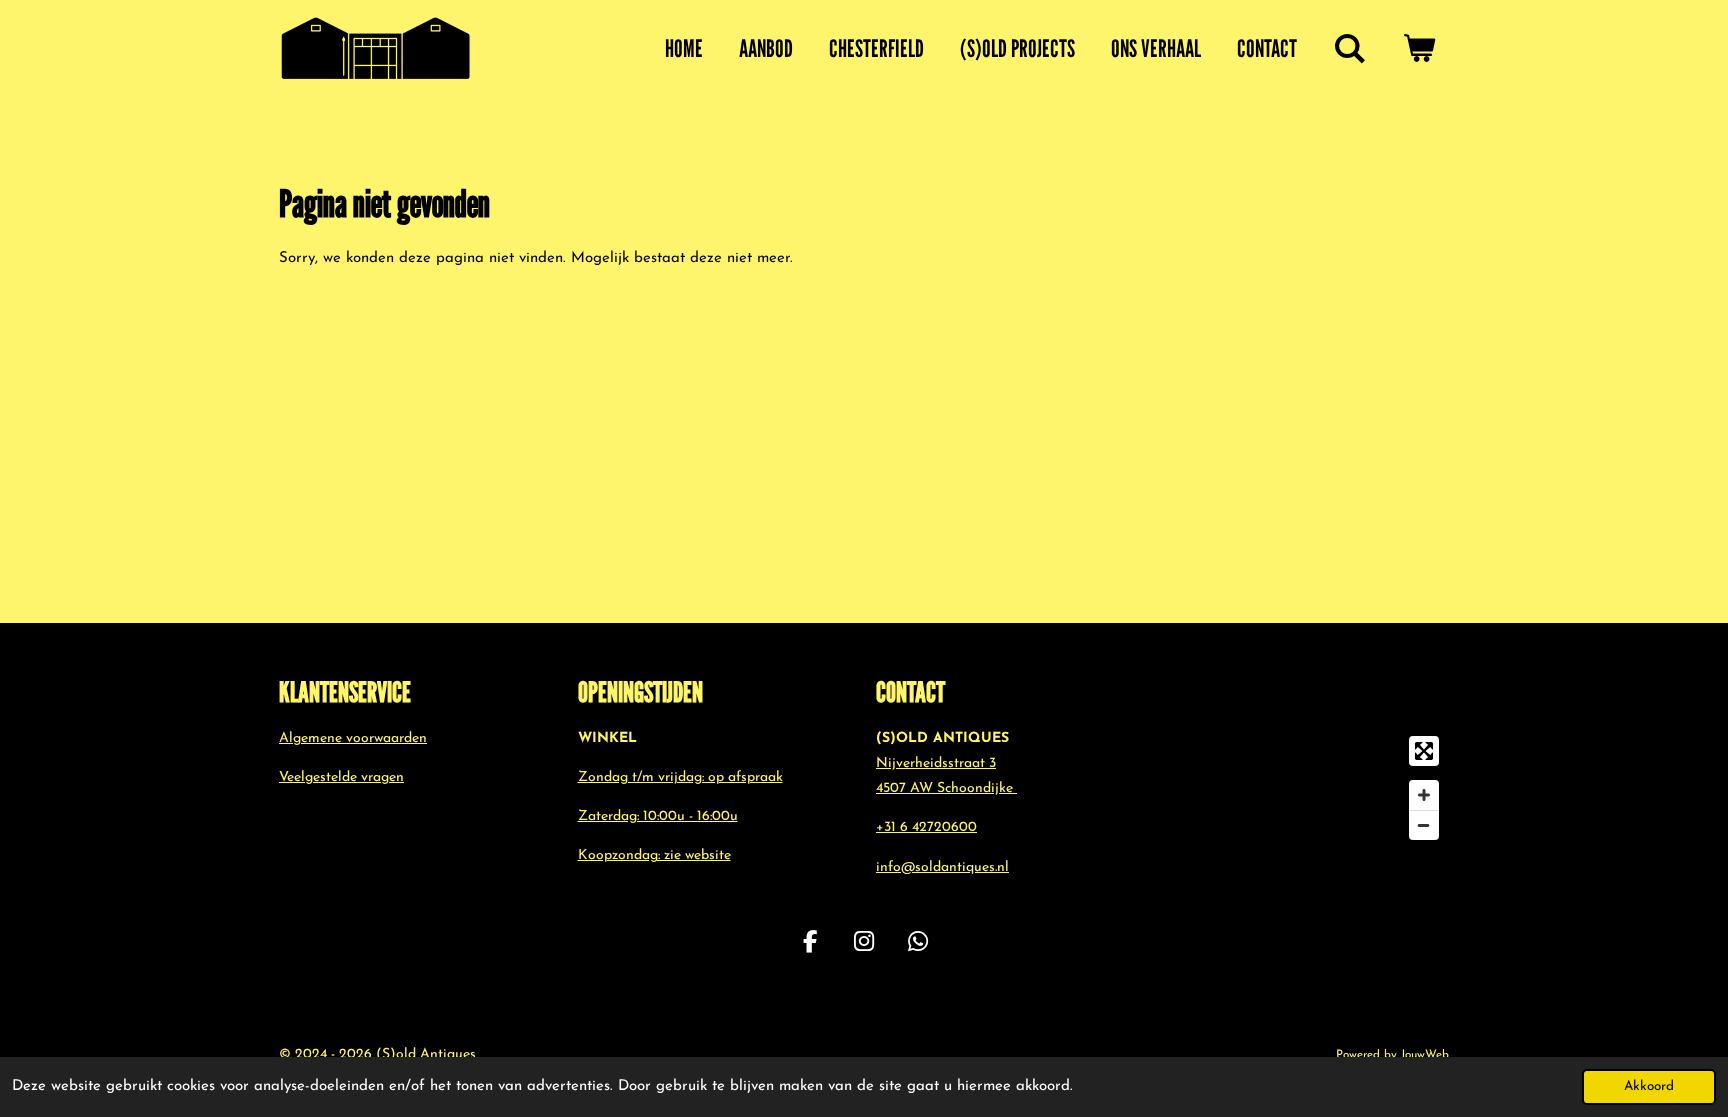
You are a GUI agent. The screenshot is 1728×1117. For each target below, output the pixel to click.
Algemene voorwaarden (353, 738)
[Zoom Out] (1424, 825)
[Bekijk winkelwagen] (1419, 49)
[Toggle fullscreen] (1424, 751)
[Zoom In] (1424, 795)
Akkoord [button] (1649, 1086)
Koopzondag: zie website (654, 855)
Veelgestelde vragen (341, 777)
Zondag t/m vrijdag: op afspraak (680, 777)
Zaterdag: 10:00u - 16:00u (658, 816)
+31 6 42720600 (926, 827)
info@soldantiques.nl (942, 867)
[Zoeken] (1350, 49)
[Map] (1312, 788)
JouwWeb (1425, 1055)
